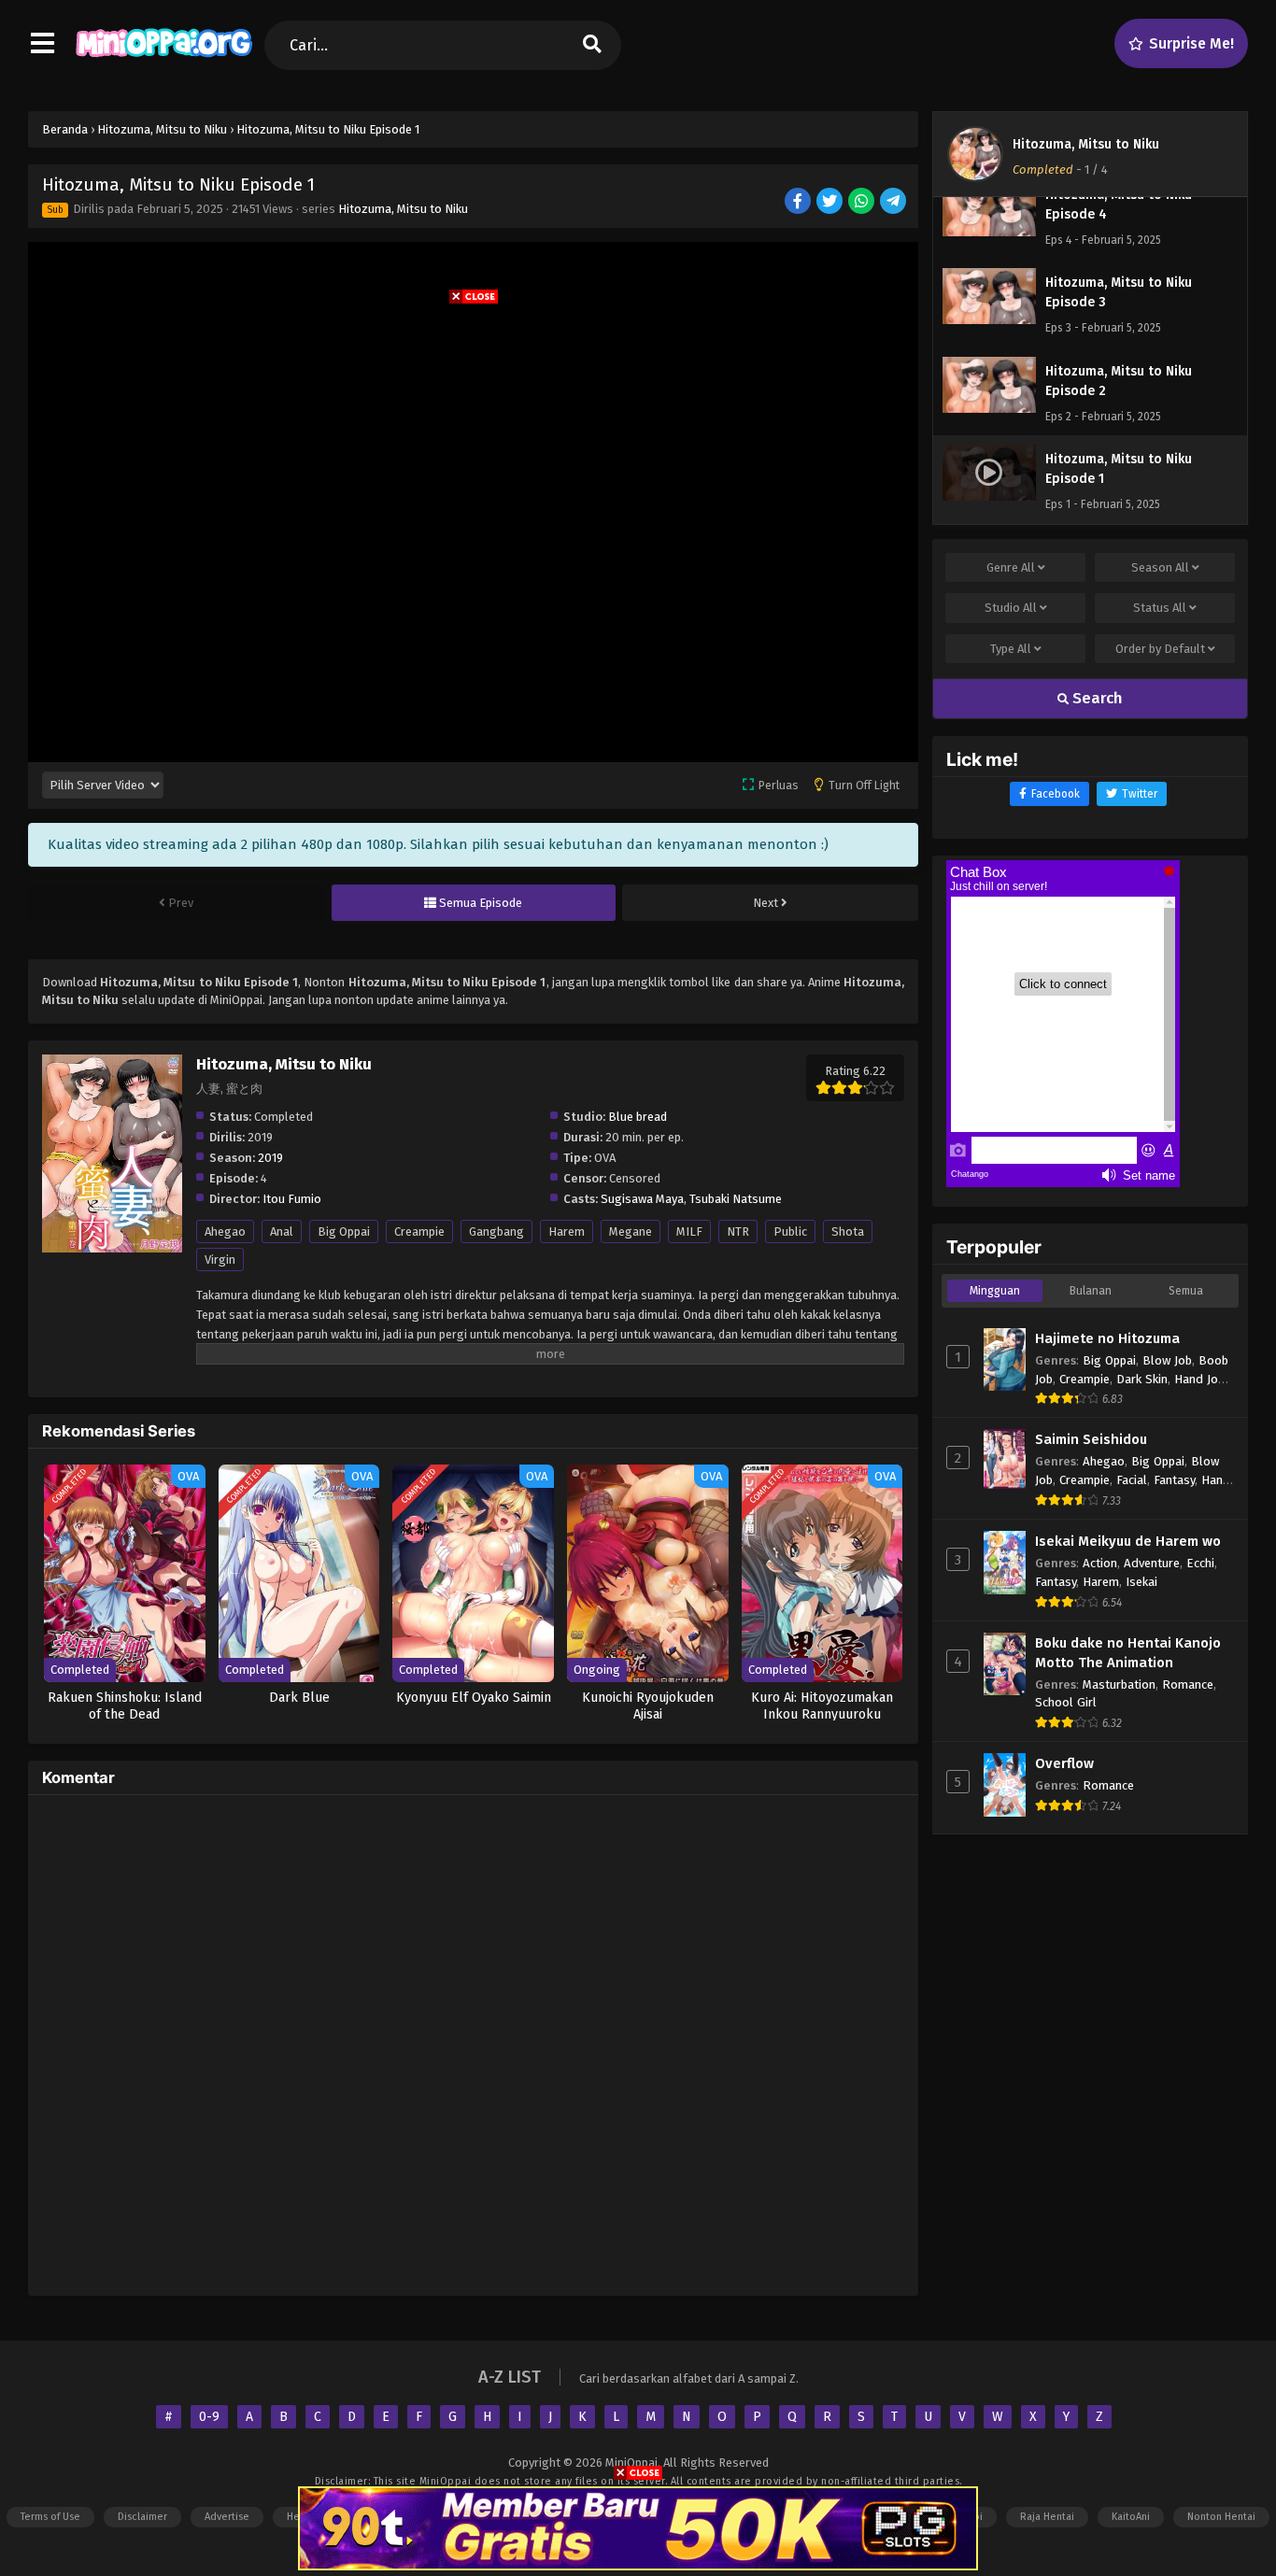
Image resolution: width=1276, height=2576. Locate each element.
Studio (1011, 608)
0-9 (209, 2417)
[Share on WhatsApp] (863, 202)
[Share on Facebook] (799, 202)
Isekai (1141, 1582)
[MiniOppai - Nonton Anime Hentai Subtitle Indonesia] (164, 61)
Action (1100, 1563)
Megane (631, 1231)
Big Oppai (344, 1231)
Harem (567, 1231)
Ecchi (1200, 1563)
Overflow (1064, 1763)
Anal (282, 1231)
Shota (848, 1231)
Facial (1132, 1480)
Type (1011, 649)
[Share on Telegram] (894, 202)
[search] (592, 45)
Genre (1011, 567)
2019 (270, 1158)
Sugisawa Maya (642, 1199)
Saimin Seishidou (1091, 1439)
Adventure (1152, 1563)
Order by (1160, 649)
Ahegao (225, 1231)
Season (1160, 567)
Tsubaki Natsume (736, 1199)
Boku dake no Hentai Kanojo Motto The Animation (1128, 1653)
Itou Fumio (292, 1199)
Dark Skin (1142, 1379)
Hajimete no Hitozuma (1107, 1338)
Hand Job (1199, 1379)
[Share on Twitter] (831, 202)
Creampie (419, 1231)
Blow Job (1167, 1360)
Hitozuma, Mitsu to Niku (403, 209)
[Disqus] (473, 2043)
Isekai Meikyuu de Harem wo (1128, 1541)
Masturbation (1119, 1684)
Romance (1188, 1684)
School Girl (1066, 1702)
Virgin (220, 1260)
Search (1096, 698)
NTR (738, 1231)
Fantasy (1174, 1480)
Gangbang (496, 1231)
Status (1160, 608)
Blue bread (638, 1117)
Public (790, 1231)
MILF (689, 1231)
